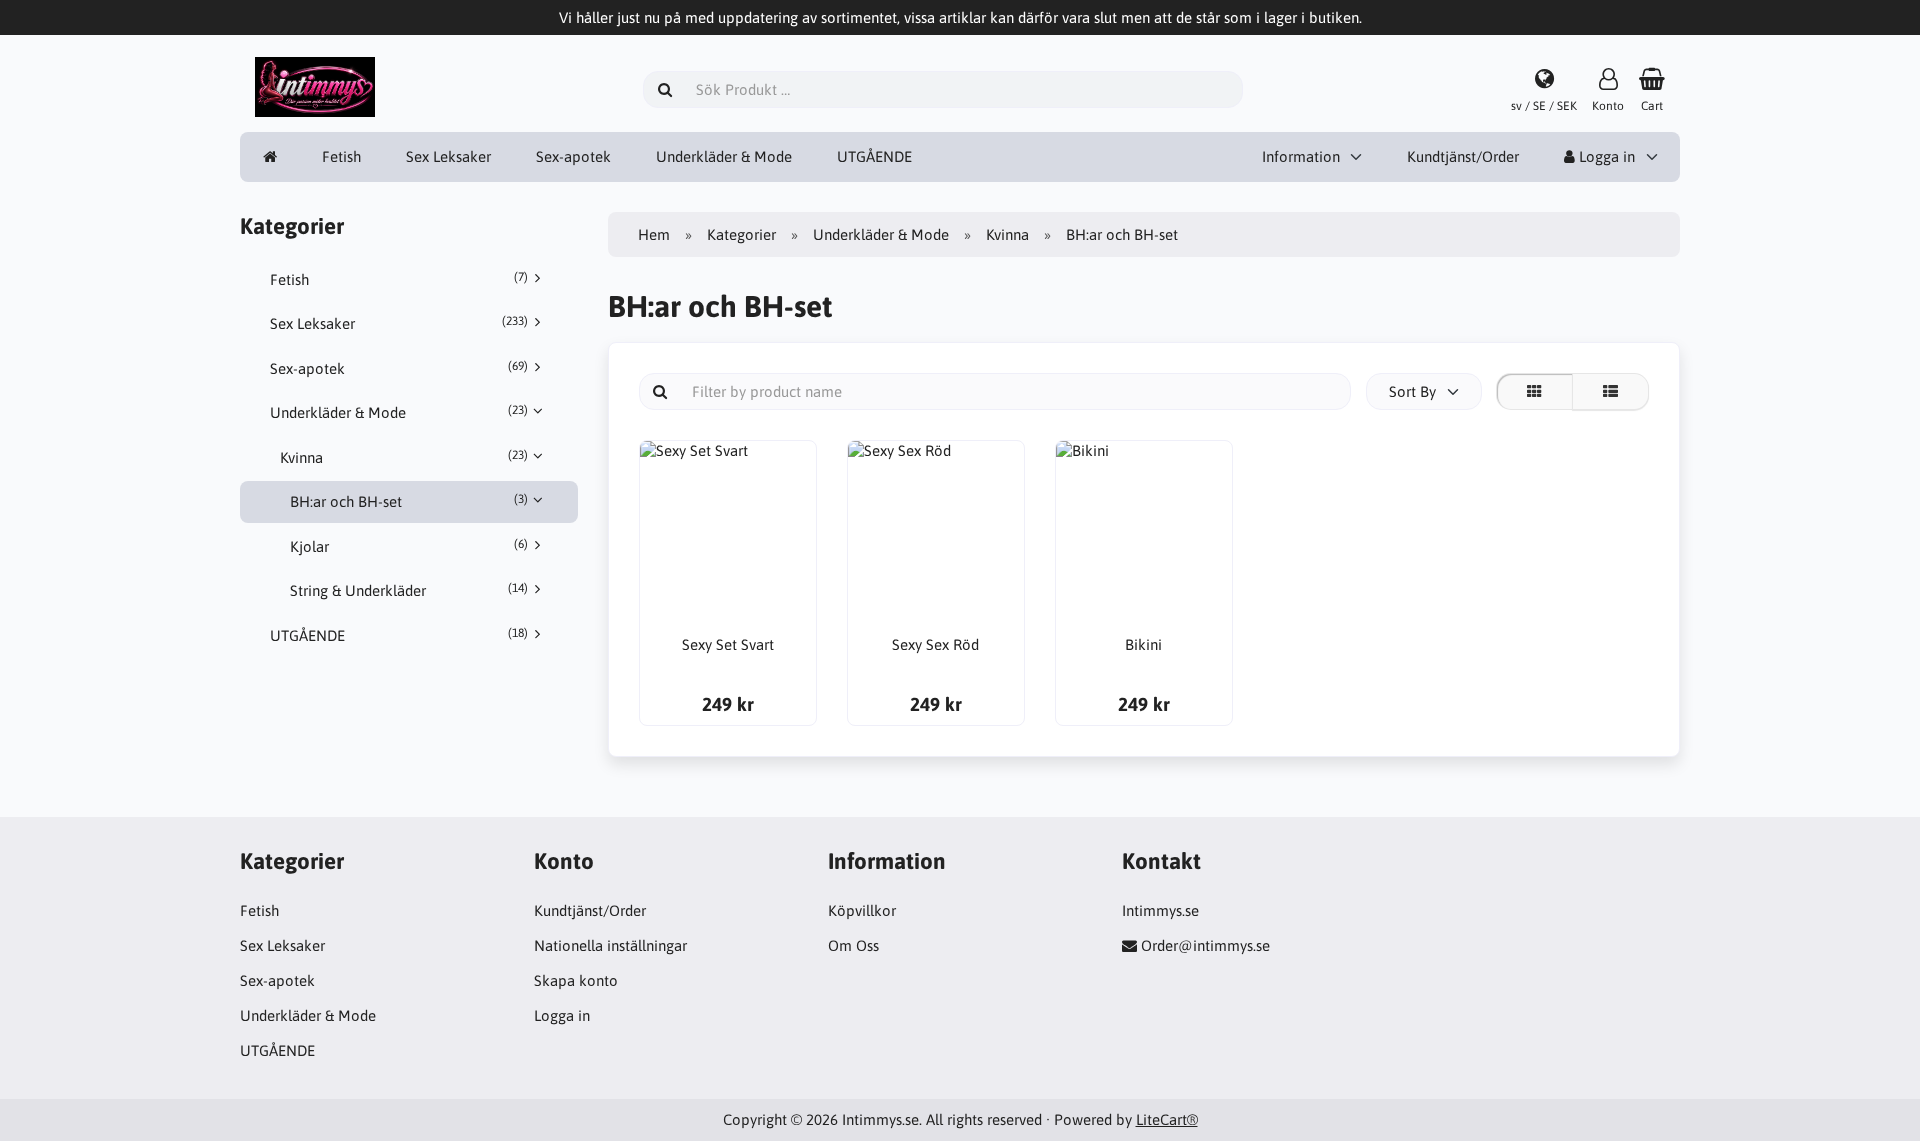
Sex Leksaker (448, 156)
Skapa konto (576, 980)
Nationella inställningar (610, 945)
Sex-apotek (573, 156)
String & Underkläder (409, 590)
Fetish (341, 156)
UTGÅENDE (874, 156)
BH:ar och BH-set (409, 501)
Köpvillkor (862, 910)
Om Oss (853, 945)
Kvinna (404, 457)
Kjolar (409, 546)
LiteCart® (1167, 1119)
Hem (654, 234)
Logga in (1605, 156)
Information (1301, 156)
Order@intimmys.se (1205, 945)
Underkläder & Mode (724, 156)
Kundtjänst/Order (1463, 156)
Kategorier (741, 234)
